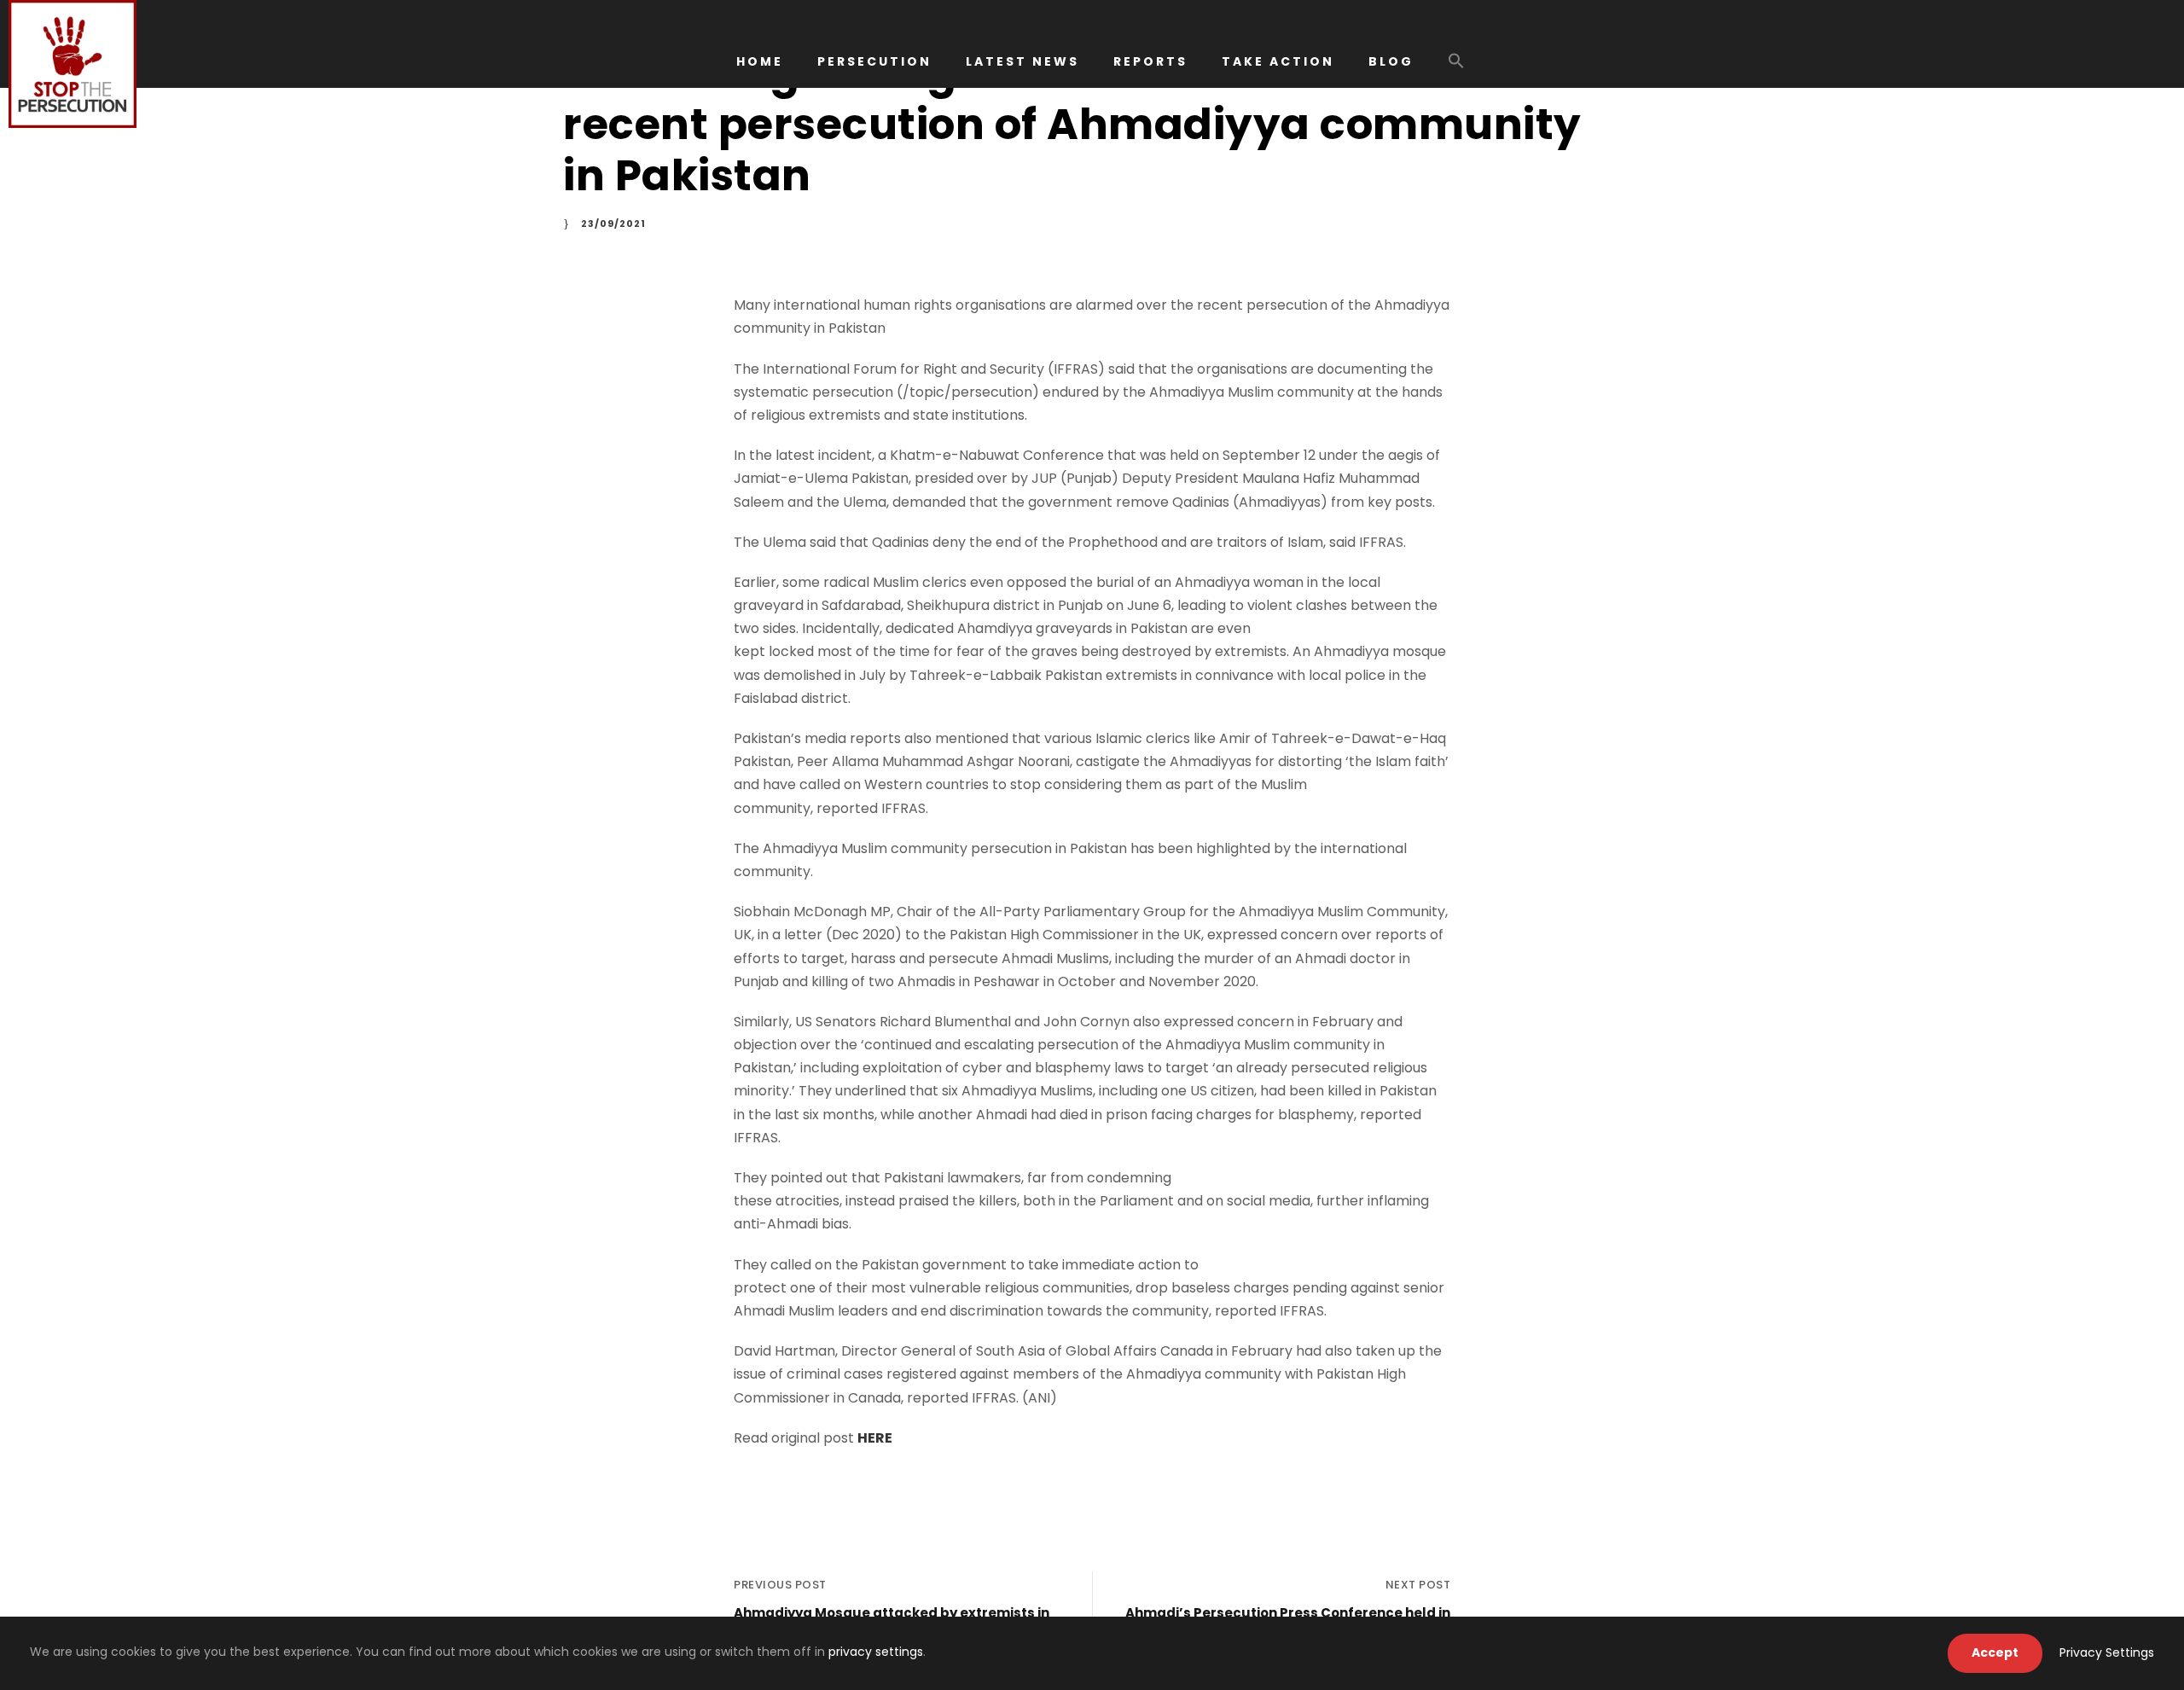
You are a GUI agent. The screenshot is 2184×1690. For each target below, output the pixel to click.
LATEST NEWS (1022, 61)
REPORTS (1150, 61)
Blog (1391, 61)
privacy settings (876, 1652)
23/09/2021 (613, 224)
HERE (875, 1438)
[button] (1456, 69)
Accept (1995, 1652)
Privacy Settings (2107, 1652)
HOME (760, 61)
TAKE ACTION (1278, 61)
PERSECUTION (874, 61)
